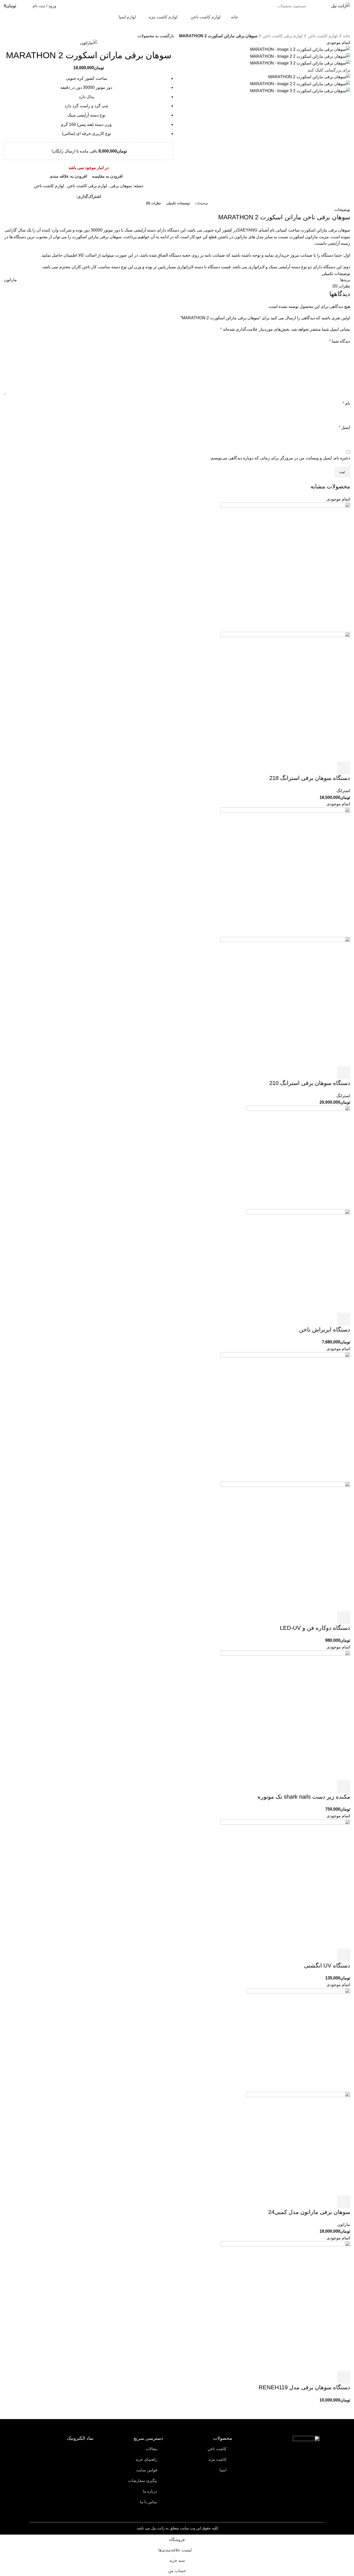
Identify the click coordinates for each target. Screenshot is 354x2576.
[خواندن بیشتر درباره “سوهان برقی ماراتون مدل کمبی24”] (344, 2202)
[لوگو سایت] (341, 6)
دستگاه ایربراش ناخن (325, 1330)
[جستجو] (85, 6)
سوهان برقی (121, 186)
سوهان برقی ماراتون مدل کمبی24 (309, 2212)
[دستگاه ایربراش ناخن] (298, 1157)
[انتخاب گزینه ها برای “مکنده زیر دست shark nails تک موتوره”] (344, 1786)
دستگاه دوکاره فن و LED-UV (315, 1628)
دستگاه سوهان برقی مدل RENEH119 (304, 2387)
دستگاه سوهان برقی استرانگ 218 (310, 778)
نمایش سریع (331, 768)
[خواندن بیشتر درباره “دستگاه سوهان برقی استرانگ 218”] (344, 768)
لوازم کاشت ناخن (323, 36)
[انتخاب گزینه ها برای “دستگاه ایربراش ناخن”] (344, 1319)
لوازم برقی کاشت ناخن (282, 36)
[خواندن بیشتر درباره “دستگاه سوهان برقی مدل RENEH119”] (344, 2377)
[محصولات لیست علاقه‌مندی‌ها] (25, 6)
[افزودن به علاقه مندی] (305, 768)
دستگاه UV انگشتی (327, 1966)
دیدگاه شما (340, 341)
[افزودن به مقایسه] (318, 768)
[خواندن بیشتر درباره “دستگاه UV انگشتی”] (344, 1955)
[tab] (202, 203)
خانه (346, 36)
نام (346, 403)
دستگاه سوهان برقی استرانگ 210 (310, 1083)
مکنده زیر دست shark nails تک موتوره (304, 1797)
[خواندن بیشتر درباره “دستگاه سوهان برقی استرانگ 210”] (344, 1073)
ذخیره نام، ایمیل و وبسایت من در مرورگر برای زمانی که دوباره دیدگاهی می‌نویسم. (280, 458)
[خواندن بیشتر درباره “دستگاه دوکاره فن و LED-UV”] (344, 1618)
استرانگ (343, 791)
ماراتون (344, 2224)
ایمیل (344, 427)
